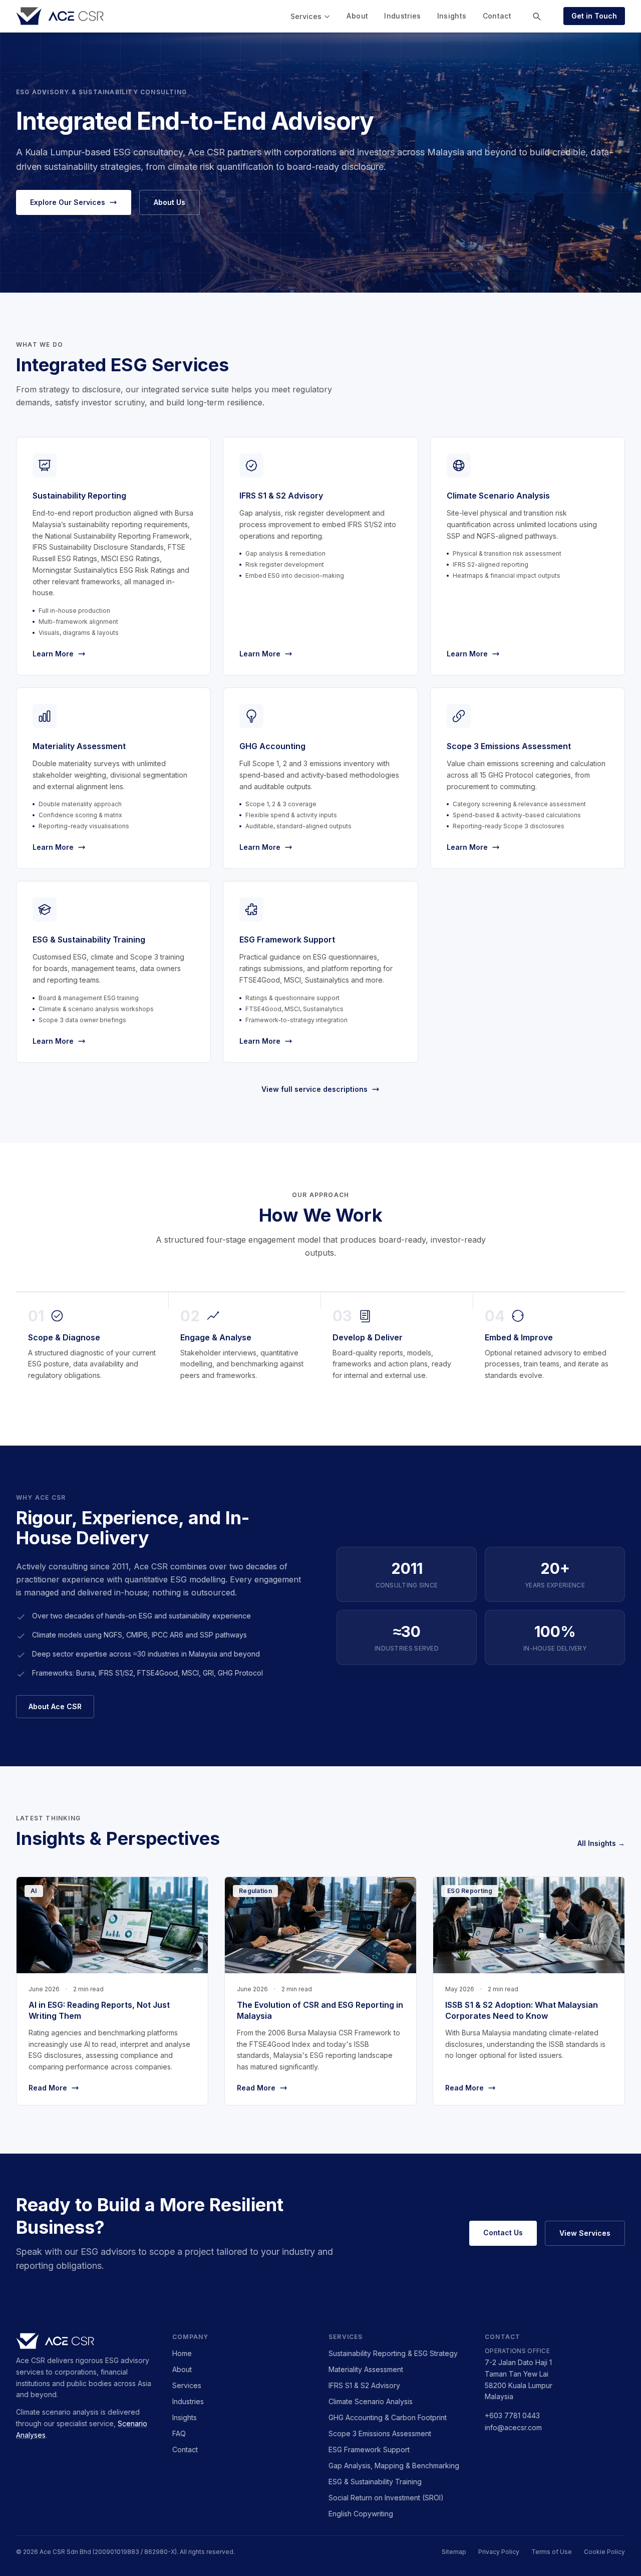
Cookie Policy (604, 2552)
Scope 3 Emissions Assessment (380, 2433)
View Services (585, 2233)
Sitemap (454, 2552)
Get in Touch (594, 16)
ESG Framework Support (369, 2449)
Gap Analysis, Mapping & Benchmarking (394, 2466)
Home (182, 2353)
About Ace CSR (55, 1706)
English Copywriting (361, 2514)
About (357, 16)
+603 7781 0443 (512, 2415)
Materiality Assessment (366, 2369)
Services (306, 16)
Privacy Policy (499, 2552)
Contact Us (503, 2233)
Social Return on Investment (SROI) (386, 2498)
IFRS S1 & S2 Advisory (364, 2385)
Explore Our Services (68, 202)
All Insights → (601, 1843)
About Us (170, 202)
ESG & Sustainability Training (375, 2482)
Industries (403, 16)
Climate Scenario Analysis (371, 2401)
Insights (452, 16)
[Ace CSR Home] (60, 16)
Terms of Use (552, 2552)
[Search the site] (536, 16)
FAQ (179, 2433)
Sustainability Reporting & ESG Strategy (393, 2353)
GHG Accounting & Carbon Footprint (388, 2417)
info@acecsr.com (513, 2427)
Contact (497, 16)
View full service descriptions (314, 1089)
